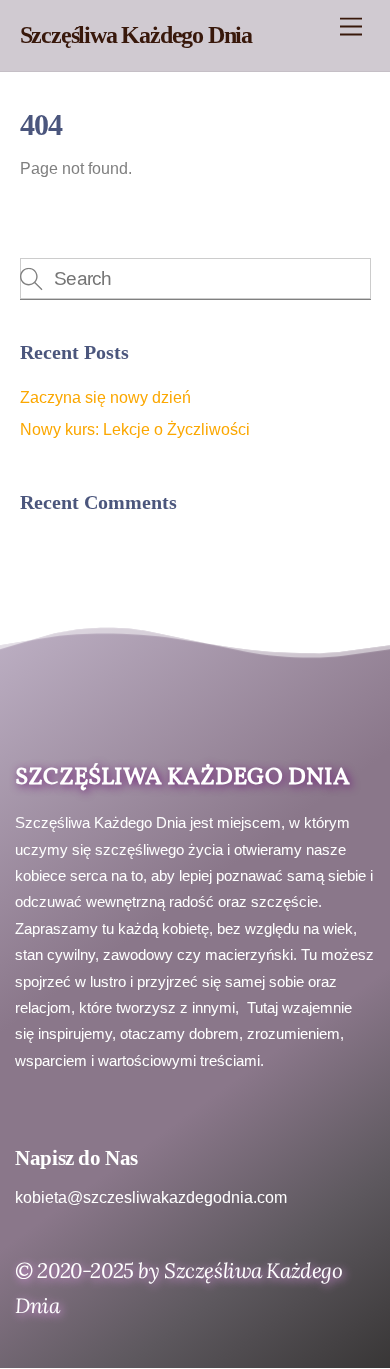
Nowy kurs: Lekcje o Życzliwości (135, 429)
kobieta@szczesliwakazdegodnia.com (151, 1197)
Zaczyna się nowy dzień (105, 397)
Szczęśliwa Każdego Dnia (182, 778)
